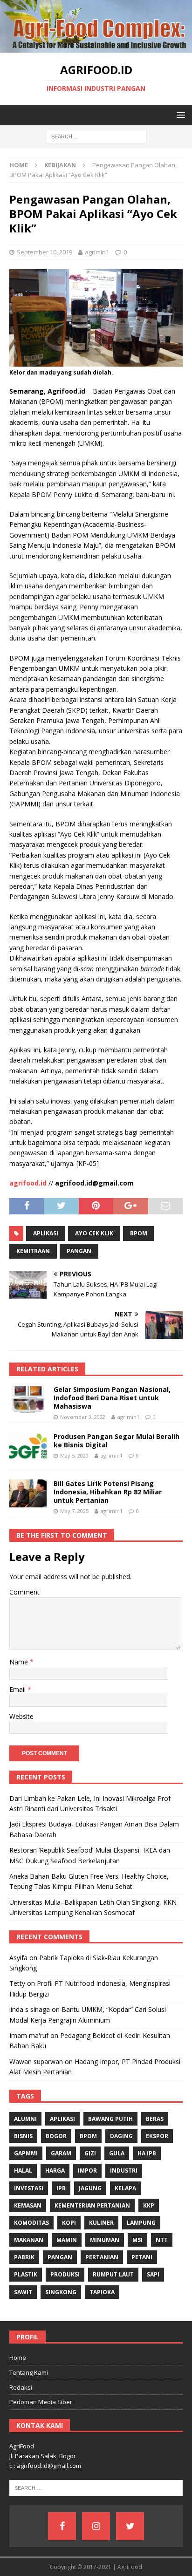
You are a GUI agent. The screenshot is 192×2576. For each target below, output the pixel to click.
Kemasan (28, 2205)
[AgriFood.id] (96, 47)
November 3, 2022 (83, 1417)
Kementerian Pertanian (92, 2205)
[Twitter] (130, 2526)
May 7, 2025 (74, 1511)
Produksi (65, 2274)
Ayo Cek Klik (94, 1233)
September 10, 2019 (45, 252)
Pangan (79, 1251)
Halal (23, 2171)
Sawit (23, 2292)
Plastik (26, 2274)
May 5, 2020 (74, 1455)
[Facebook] (62, 2526)
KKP (149, 2205)
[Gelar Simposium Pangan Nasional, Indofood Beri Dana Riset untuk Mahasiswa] (28, 1399)
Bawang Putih (110, 2119)
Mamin (67, 2240)
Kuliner (101, 2223)
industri (124, 2171)
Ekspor (157, 2136)
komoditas (31, 2223)
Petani (142, 2257)
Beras (155, 2119)
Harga (55, 2171)
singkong (61, 2292)
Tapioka (102, 2292)
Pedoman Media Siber (41, 2402)
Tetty (17, 1983)
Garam (61, 2153)
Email (18, 1689)
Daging (121, 2136)
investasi (29, 2188)
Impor (87, 2171)
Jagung (90, 2188)
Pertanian (102, 2257)
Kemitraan (33, 1251)
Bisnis (23, 2136)
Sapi (153, 2274)
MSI (137, 2240)
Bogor (56, 2136)
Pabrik (24, 2257)
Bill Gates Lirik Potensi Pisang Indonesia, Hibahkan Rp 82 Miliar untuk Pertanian (108, 1492)
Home (18, 2358)
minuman (105, 2240)
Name (20, 1662)
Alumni (25, 2119)
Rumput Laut (113, 2274)
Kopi (69, 2223)
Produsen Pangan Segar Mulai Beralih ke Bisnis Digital (117, 1441)
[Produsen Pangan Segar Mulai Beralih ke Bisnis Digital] (28, 1446)
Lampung (141, 2223)
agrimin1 (97, 252)
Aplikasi (46, 1233)
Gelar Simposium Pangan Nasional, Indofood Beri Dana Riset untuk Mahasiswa (112, 1398)
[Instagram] (96, 2526)
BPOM (139, 1233)
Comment (24, 1592)
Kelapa (125, 2188)
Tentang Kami (29, 2372)
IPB (61, 2188)
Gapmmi (26, 2153)
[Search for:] (96, 136)
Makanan (29, 2240)
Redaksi (21, 2387)
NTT (162, 2240)
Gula (117, 2153)
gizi (90, 2153)
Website (21, 1716)
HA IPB (147, 2153)
